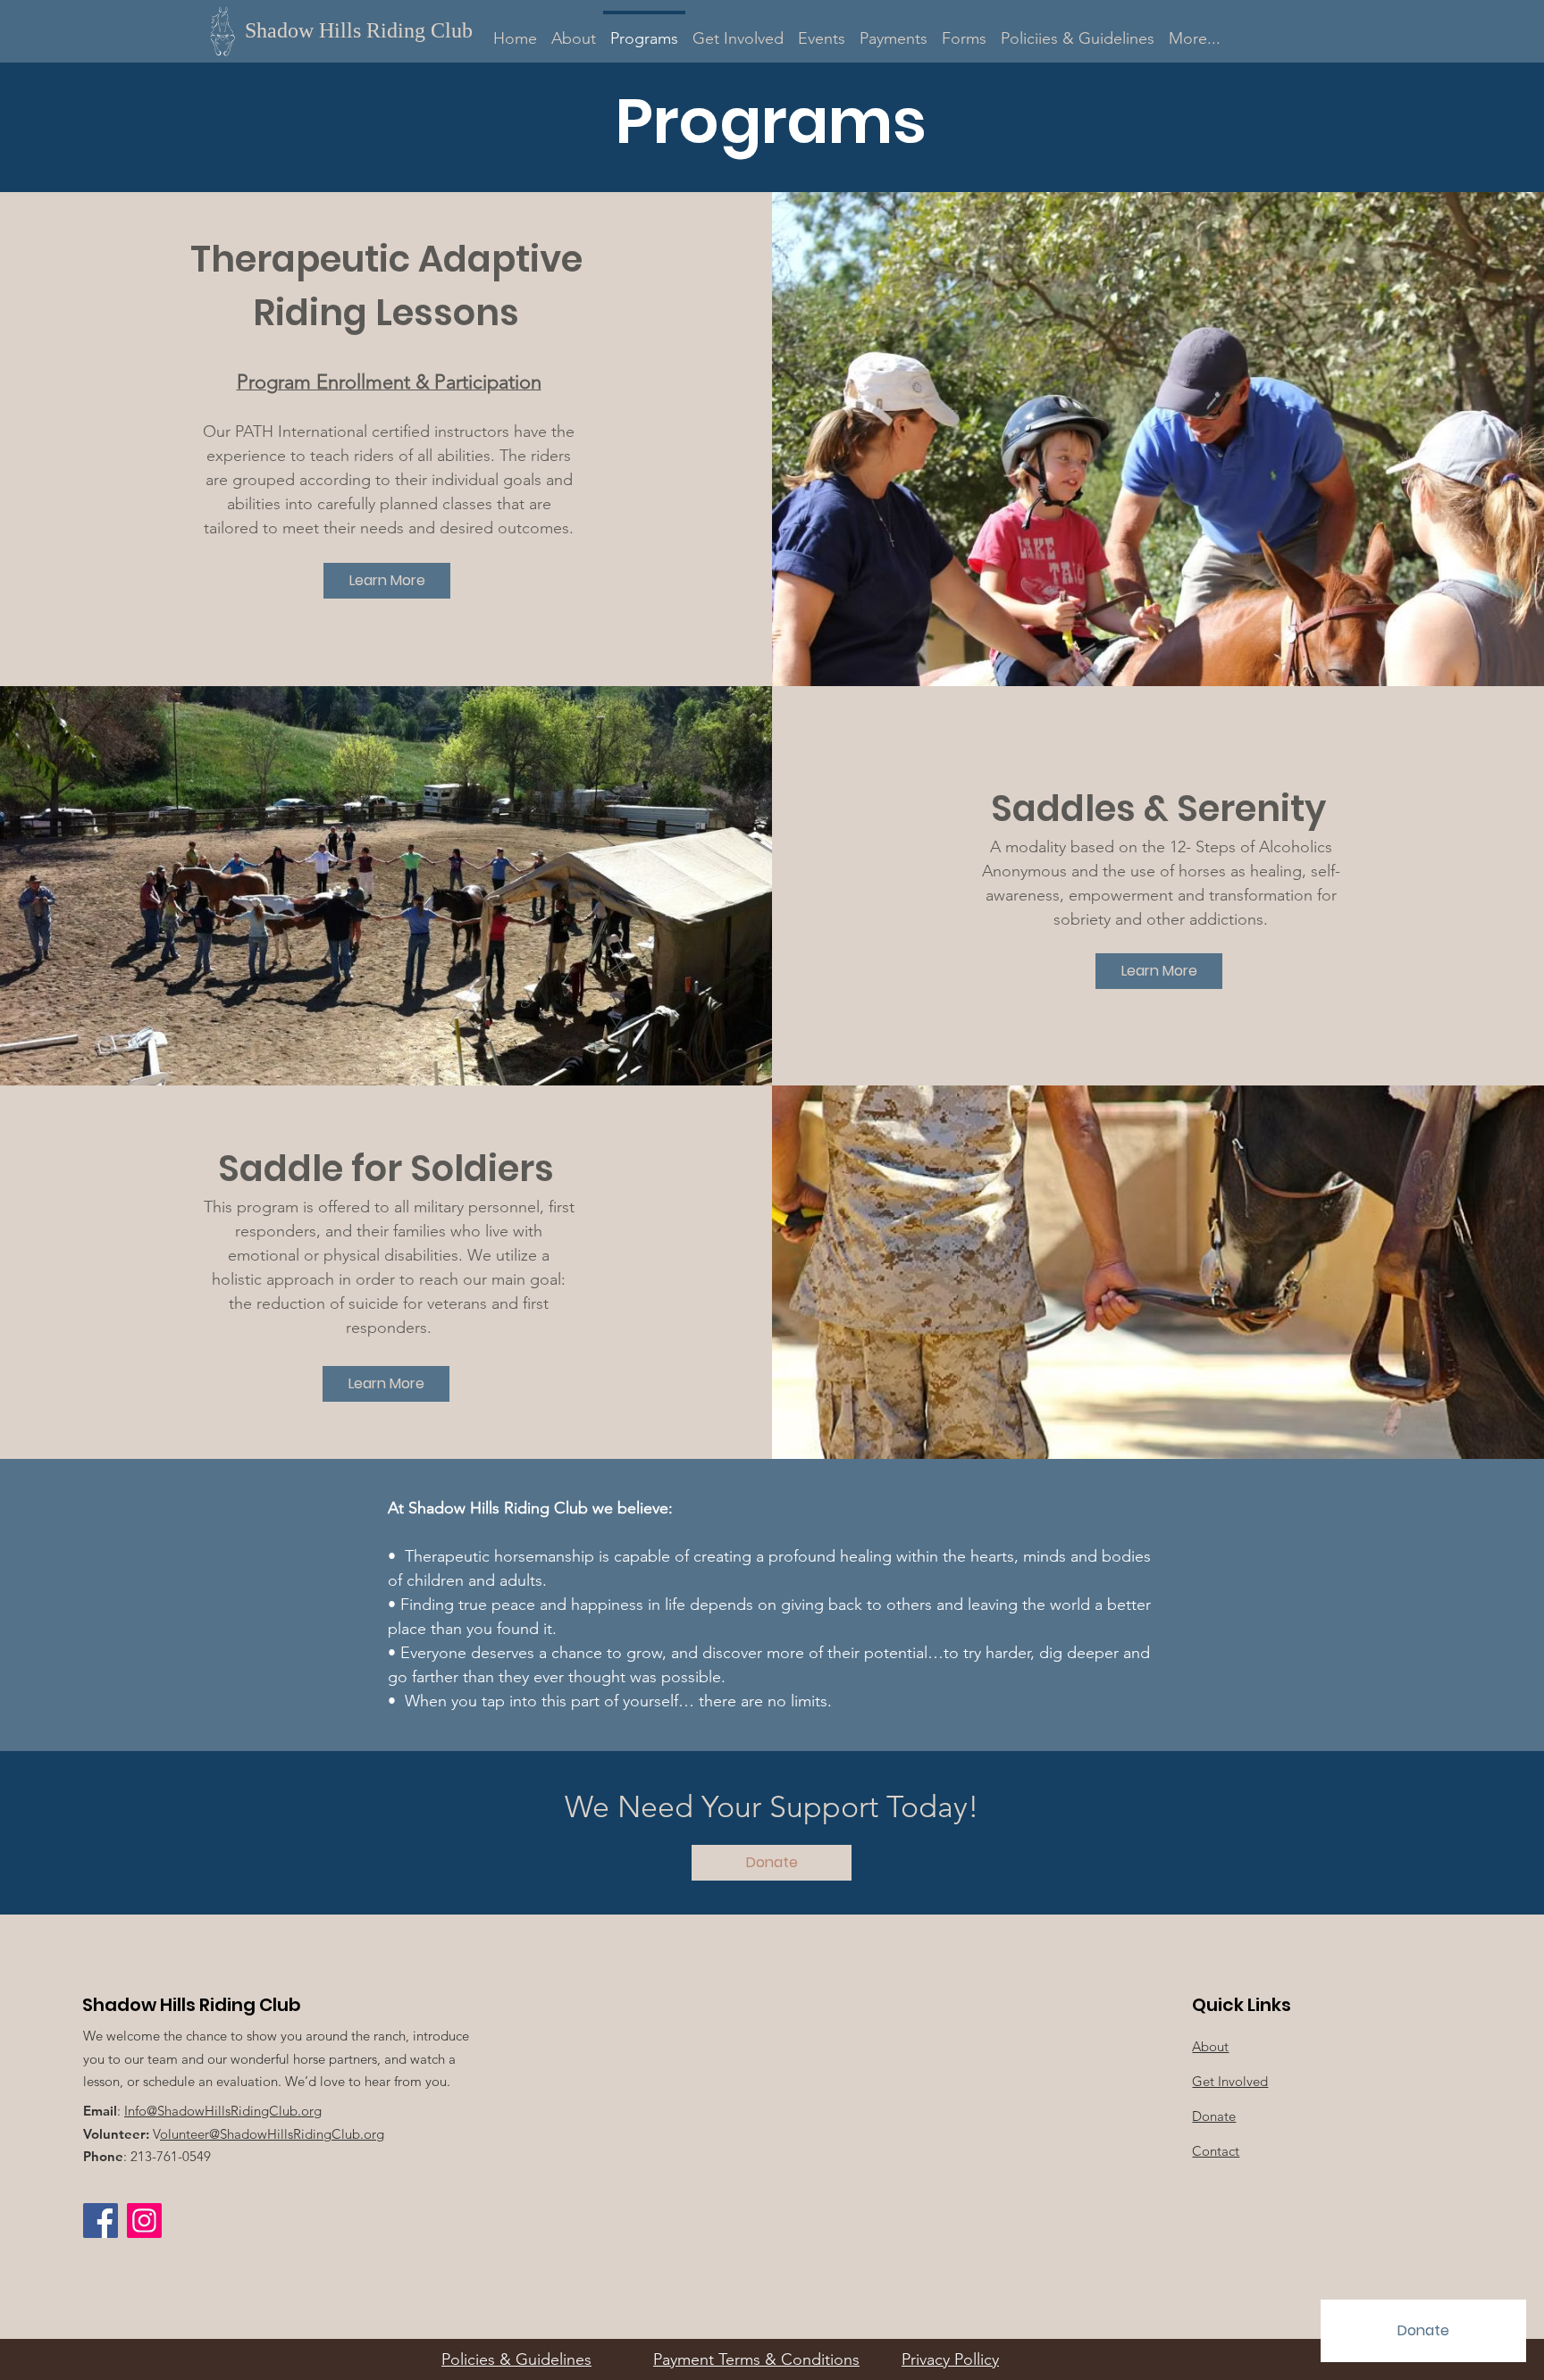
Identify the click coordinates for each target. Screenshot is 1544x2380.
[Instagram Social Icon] (144, 2221)
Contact (1216, 2151)
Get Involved (1230, 2081)
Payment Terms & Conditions (756, 2359)
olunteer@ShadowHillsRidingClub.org (272, 2134)
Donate (1214, 2116)
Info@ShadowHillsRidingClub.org (223, 2111)
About (1210, 2046)
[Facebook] (101, 2221)
